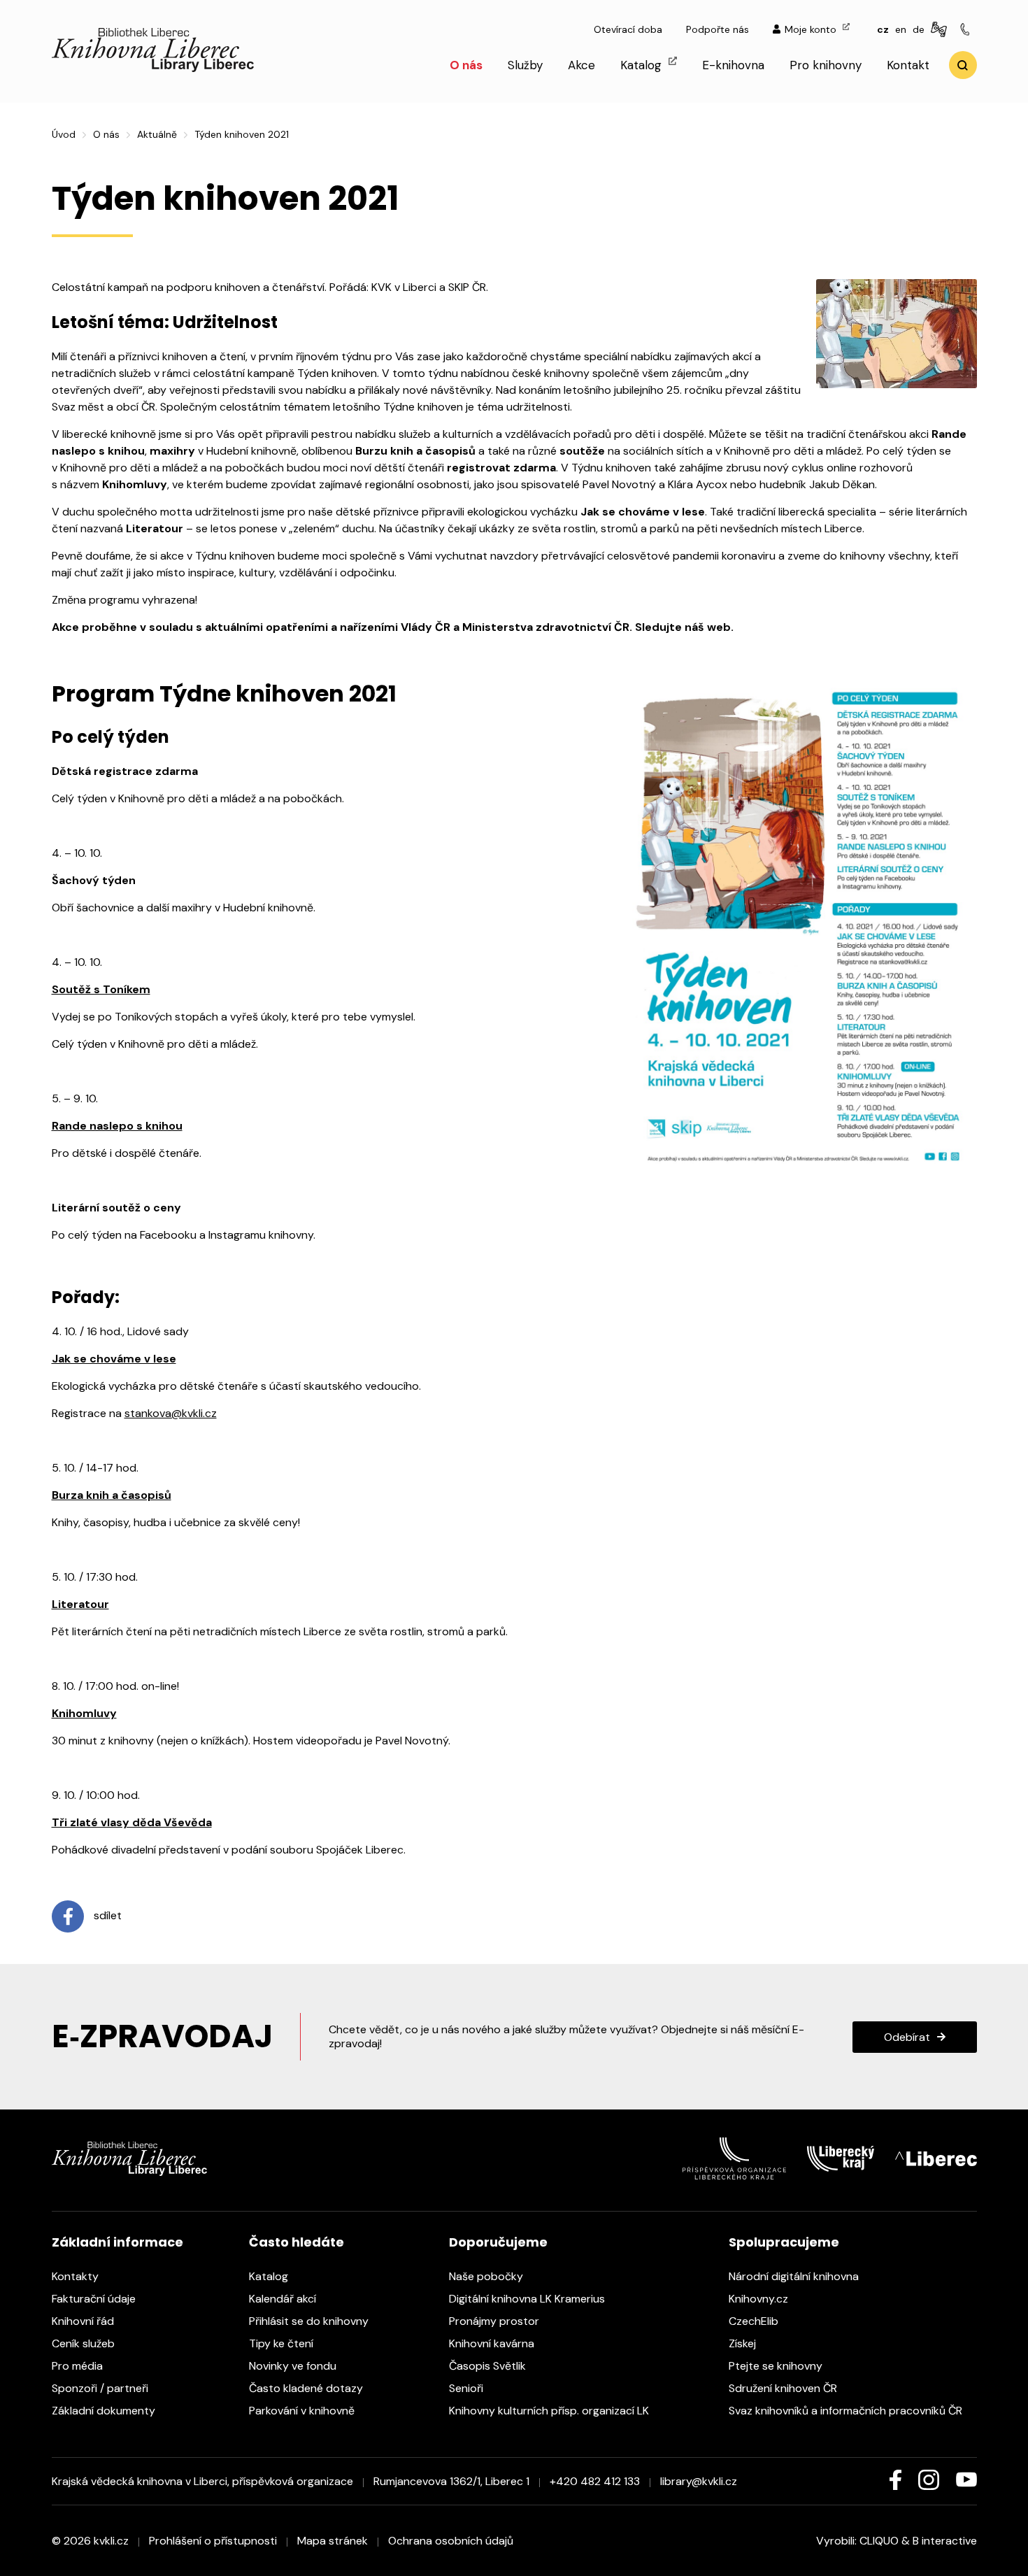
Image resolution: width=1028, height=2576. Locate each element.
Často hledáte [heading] (297, 2242)
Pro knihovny (826, 65)
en (901, 29)
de (919, 29)
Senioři (467, 2388)
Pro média (79, 2366)
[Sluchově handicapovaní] (941, 30)
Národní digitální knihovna (795, 2276)
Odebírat (907, 2037)
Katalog (643, 65)
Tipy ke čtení (283, 2343)
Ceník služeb (85, 2343)
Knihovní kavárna (493, 2343)
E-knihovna (733, 65)
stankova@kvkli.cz (171, 1413)
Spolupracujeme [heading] (784, 2242)
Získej (744, 2343)
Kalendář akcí (284, 2299)
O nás (466, 65)
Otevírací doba (628, 29)
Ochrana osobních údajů (451, 2541)
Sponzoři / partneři (101, 2388)
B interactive (945, 2541)
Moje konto (812, 29)
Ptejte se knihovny (777, 2366)
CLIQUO (879, 2541)
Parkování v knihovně (303, 2411)
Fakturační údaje (95, 2299)
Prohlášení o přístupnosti (213, 2541)
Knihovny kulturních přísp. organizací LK (550, 2411)
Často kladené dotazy (307, 2388)
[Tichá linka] (967, 30)
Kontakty (77, 2276)
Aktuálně (157, 134)
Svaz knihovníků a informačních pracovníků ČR (847, 2411)
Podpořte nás (718, 29)
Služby (525, 65)
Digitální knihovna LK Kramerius (528, 2299)
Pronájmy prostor (495, 2321)
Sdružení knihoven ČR (784, 2388)
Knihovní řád (84, 2321)
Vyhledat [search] (963, 65)
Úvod (64, 134)
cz (883, 29)
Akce (581, 65)
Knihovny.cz (760, 2299)
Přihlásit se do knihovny (310, 2321)
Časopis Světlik (489, 2366)
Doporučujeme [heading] (498, 2242)
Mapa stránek (333, 2541)
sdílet (106, 1916)
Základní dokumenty (105, 2411)
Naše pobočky (487, 2276)
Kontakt (908, 65)
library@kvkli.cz (699, 2481)
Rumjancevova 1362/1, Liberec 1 (451, 2481)
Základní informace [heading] (117, 2242)
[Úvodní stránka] (153, 68)
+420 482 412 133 (595, 2481)
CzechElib (755, 2321)
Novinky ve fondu (294, 2366)
